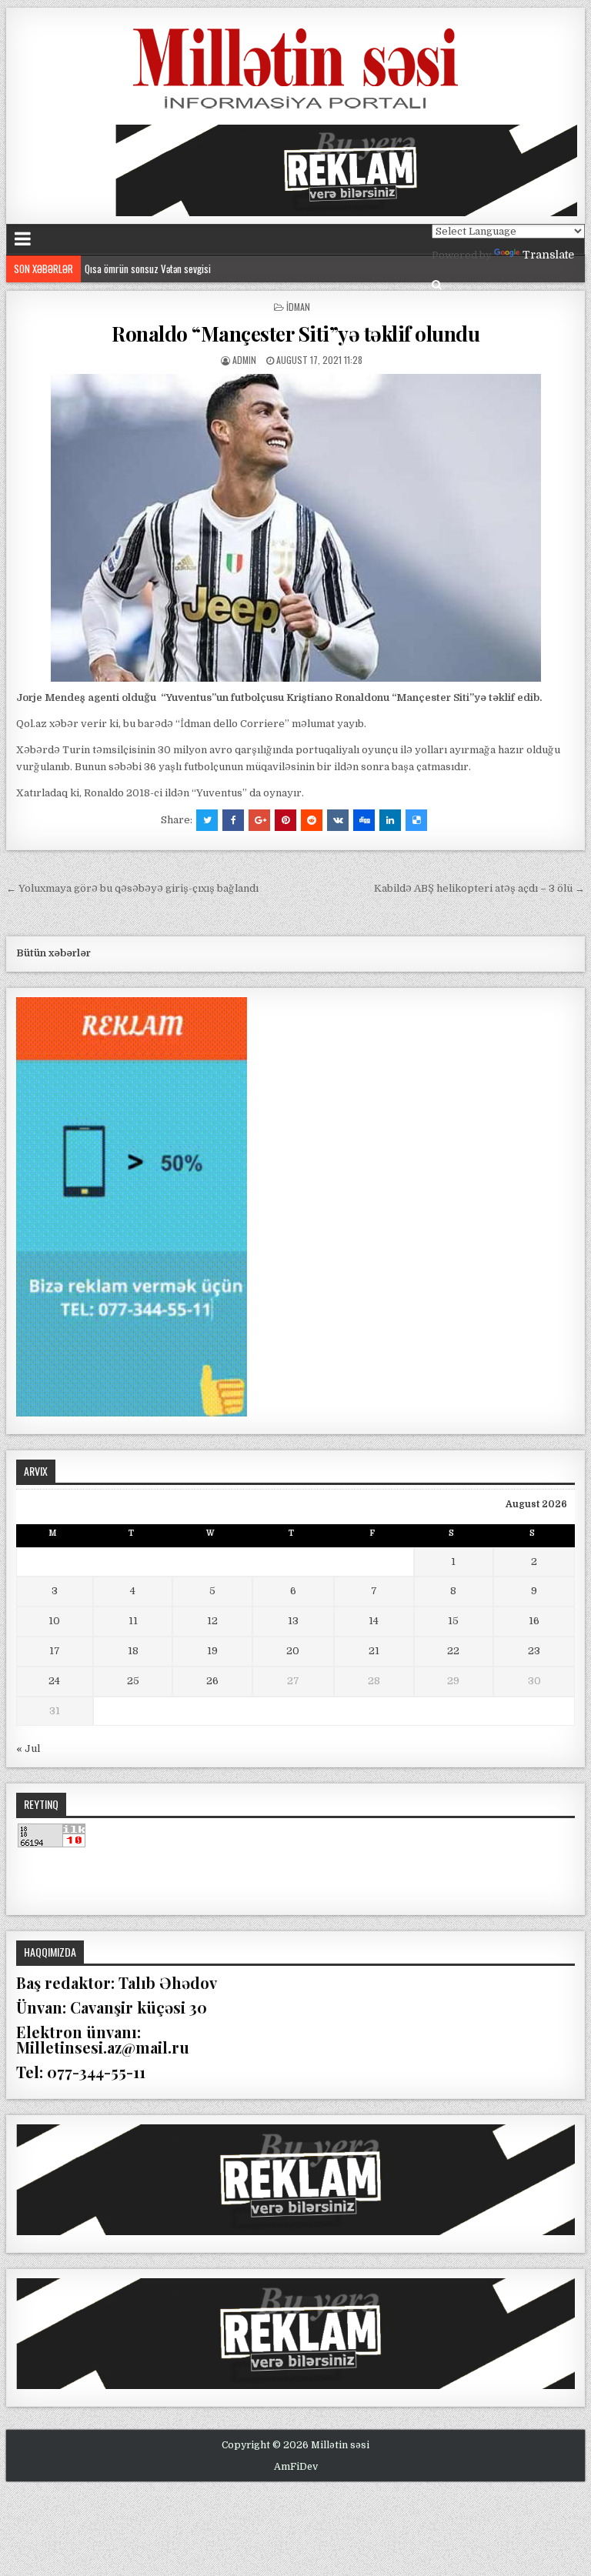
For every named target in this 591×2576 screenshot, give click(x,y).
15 (453, 1621)
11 (133, 1621)
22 (453, 1651)
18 (133, 1651)
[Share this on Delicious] (416, 820)
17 (55, 1651)
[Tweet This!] (207, 820)
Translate (548, 255)
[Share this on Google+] (259, 820)
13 (293, 1621)
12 (212, 1621)
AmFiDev (296, 2467)
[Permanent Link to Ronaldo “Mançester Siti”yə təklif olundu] (296, 528)
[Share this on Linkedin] (390, 820)
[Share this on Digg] (364, 820)
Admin (244, 360)
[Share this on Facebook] (233, 820)
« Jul (28, 1748)
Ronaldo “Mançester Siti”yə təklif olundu (295, 334)
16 (534, 1621)
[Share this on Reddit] (312, 820)
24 (54, 1681)
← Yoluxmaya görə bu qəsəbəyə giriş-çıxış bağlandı (132, 888)
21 (374, 1651)
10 (54, 1621)
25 (133, 1681)
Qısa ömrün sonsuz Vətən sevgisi (152, 268)
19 (212, 1651)
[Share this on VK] (338, 820)
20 (293, 1651)
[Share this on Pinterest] (285, 820)
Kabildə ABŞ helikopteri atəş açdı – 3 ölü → (479, 888)
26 (212, 1681)
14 (374, 1621)
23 (534, 1651)
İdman (298, 307)
